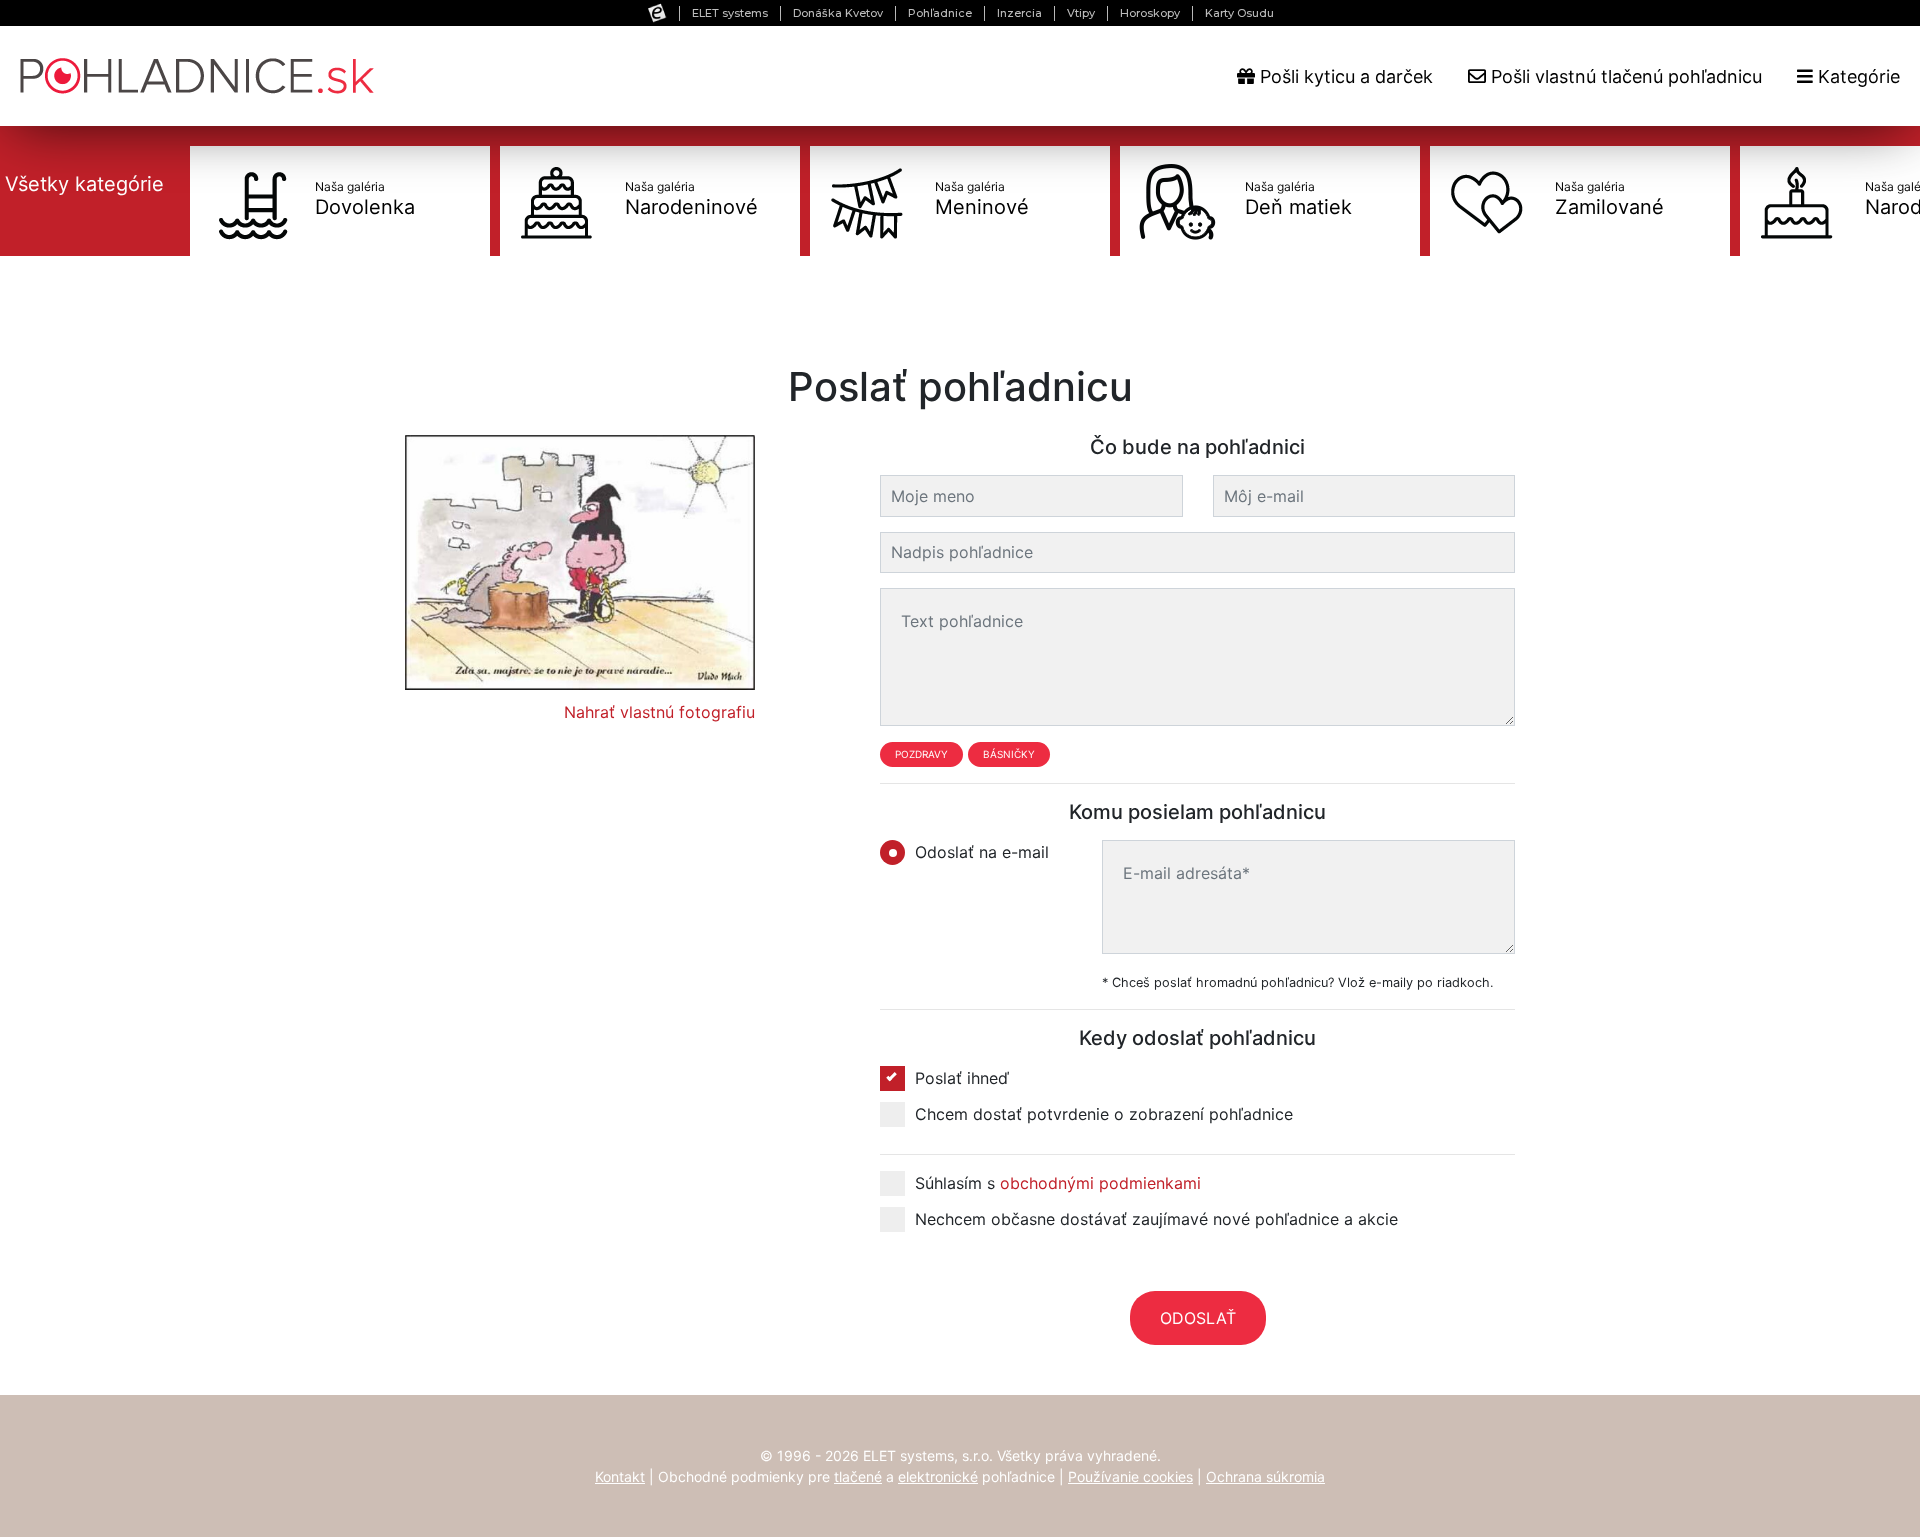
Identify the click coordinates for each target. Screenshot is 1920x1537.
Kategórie (1856, 76)
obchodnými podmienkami (1100, 1183)
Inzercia (1019, 13)
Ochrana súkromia (1265, 1476)
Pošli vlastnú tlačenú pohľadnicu (1624, 76)
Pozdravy (921, 754)
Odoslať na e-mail (982, 852)
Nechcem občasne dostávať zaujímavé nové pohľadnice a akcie (1156, 1219)
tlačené (858, 1476)
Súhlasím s (1058, 1183)
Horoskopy (1150, 13)
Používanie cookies (1130, 1476)
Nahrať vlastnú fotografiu (659, 712)
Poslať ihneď (962, 1078)
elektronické (938, 1476)
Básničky (1009, 754)
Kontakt (620, 1476)
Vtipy (1081, 13)
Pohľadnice (940, 13)
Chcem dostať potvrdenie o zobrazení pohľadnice (1104, 1114)
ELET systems (730, 13)
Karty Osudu (1239, 13)
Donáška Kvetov (838, 13)
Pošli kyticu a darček (1344, 76)
